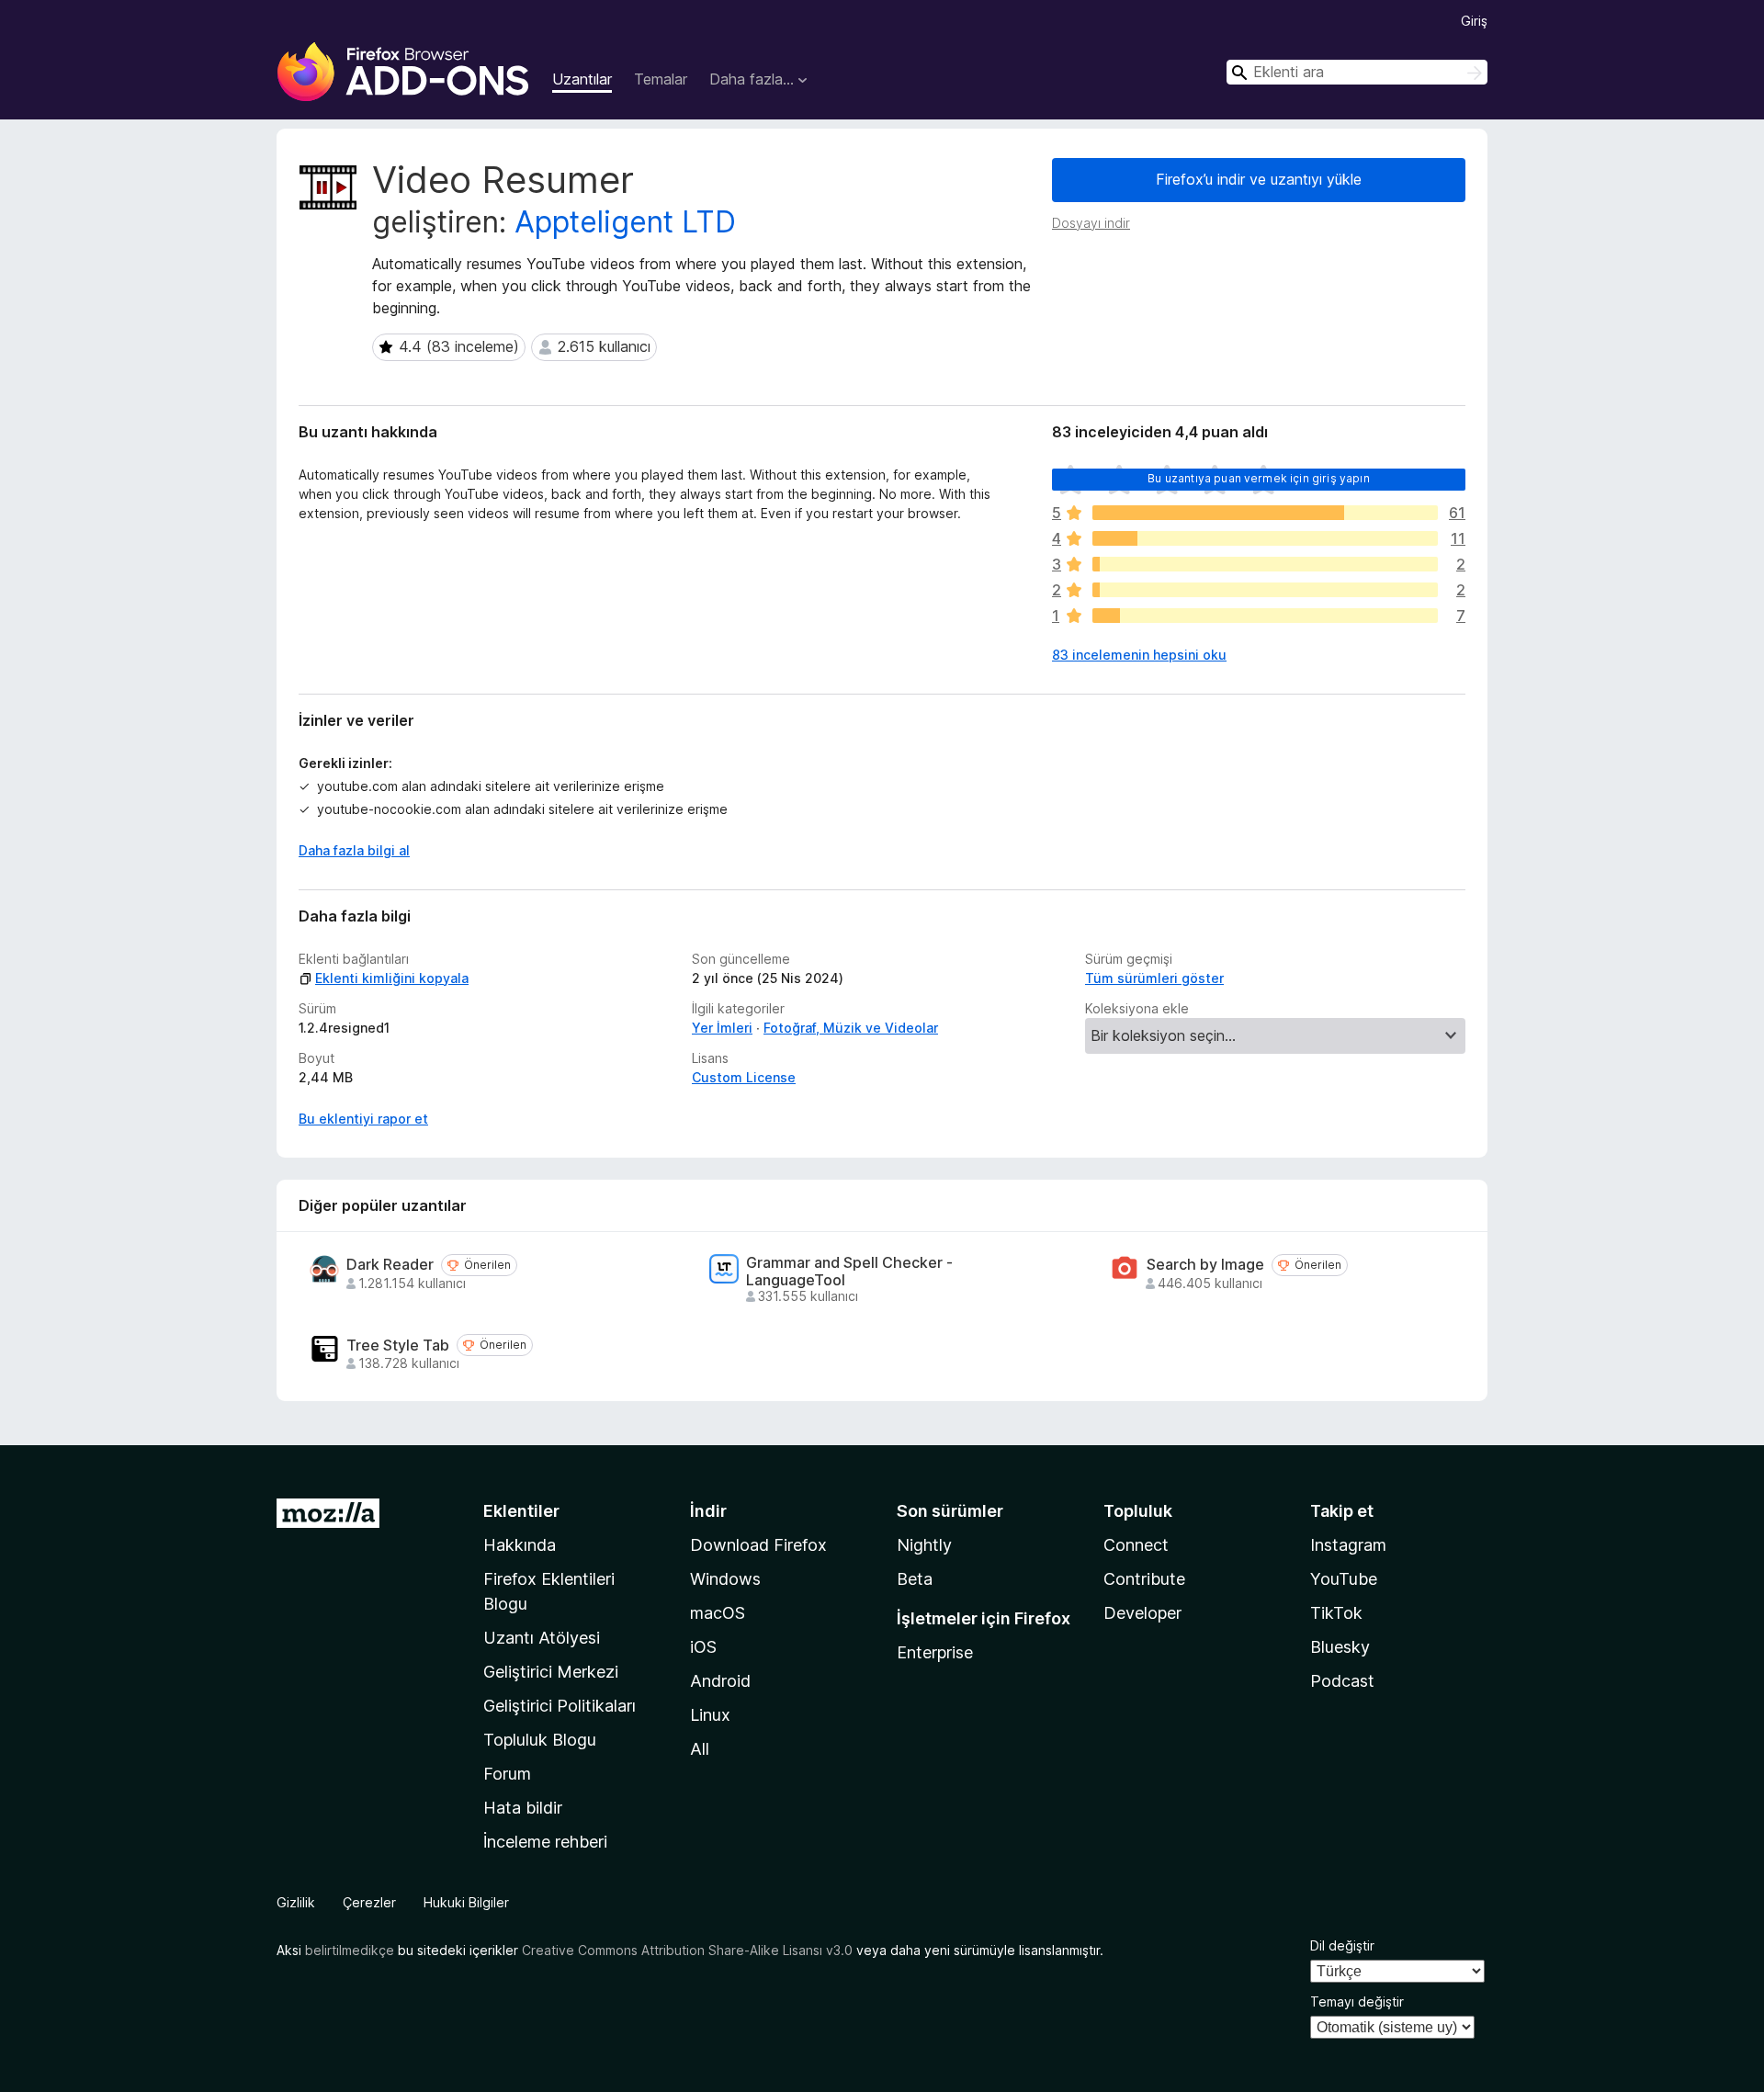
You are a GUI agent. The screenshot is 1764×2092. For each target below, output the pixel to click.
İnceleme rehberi (545, 1842)
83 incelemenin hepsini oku (1139, 655)
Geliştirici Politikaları (560, 1706)
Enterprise (935, 1652)
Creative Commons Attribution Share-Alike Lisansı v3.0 (687, 1950)
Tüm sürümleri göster (1154, 978)
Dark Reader (390, 1265)
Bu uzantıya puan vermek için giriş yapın (1258, 478)
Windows (725, 1579)
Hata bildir (523, 1808)
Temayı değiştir (1357, 2002)
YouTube (1344, 1579)
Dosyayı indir (1091, 223)
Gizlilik (296, 1902)
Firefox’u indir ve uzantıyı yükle (1259, 179)
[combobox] (1357, 72)
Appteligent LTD (625, 222)
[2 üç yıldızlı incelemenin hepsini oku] (1265, 564)
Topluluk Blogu (540, 1740)
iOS (703, 1647)
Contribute (1144, 1579)
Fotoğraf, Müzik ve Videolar (851, 1028)
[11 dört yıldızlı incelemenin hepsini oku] (1265, 538)
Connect (1136, 1545)
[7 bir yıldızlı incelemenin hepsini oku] (1265, 616)
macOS (718, 1613)
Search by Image (1205, 1265)
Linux (710, 1715)
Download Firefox (758, 1545)
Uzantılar (582, 79)
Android (720, 1681)
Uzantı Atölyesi (542, 1638)
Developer (1142, 1613)
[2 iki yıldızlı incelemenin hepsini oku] (1265, 590)
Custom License (744, 1077)
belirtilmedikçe (350, 1950)
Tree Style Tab (398, 1346)
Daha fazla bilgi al (354, 850)
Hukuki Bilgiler (466, 1902)
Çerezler (369, 1902)
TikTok (1336, 1613)
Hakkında (520, 1545)
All (700, 1749)
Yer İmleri (722, 1028)
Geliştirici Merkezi (551, 1672)
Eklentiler (521, 1511)
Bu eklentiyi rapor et (363, 1119)
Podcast (1342, 1681)
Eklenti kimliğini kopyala (392, 978)
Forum (507, 1774)
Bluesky (1340, 1647)
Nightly (924, 1545)
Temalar (661, 79)
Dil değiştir (1342, 1945)
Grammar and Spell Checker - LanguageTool (849, 1272)
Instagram (1348, 1545)
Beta (915, 1579)
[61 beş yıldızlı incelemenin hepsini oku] (1265, 513)
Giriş (1474, 21)
